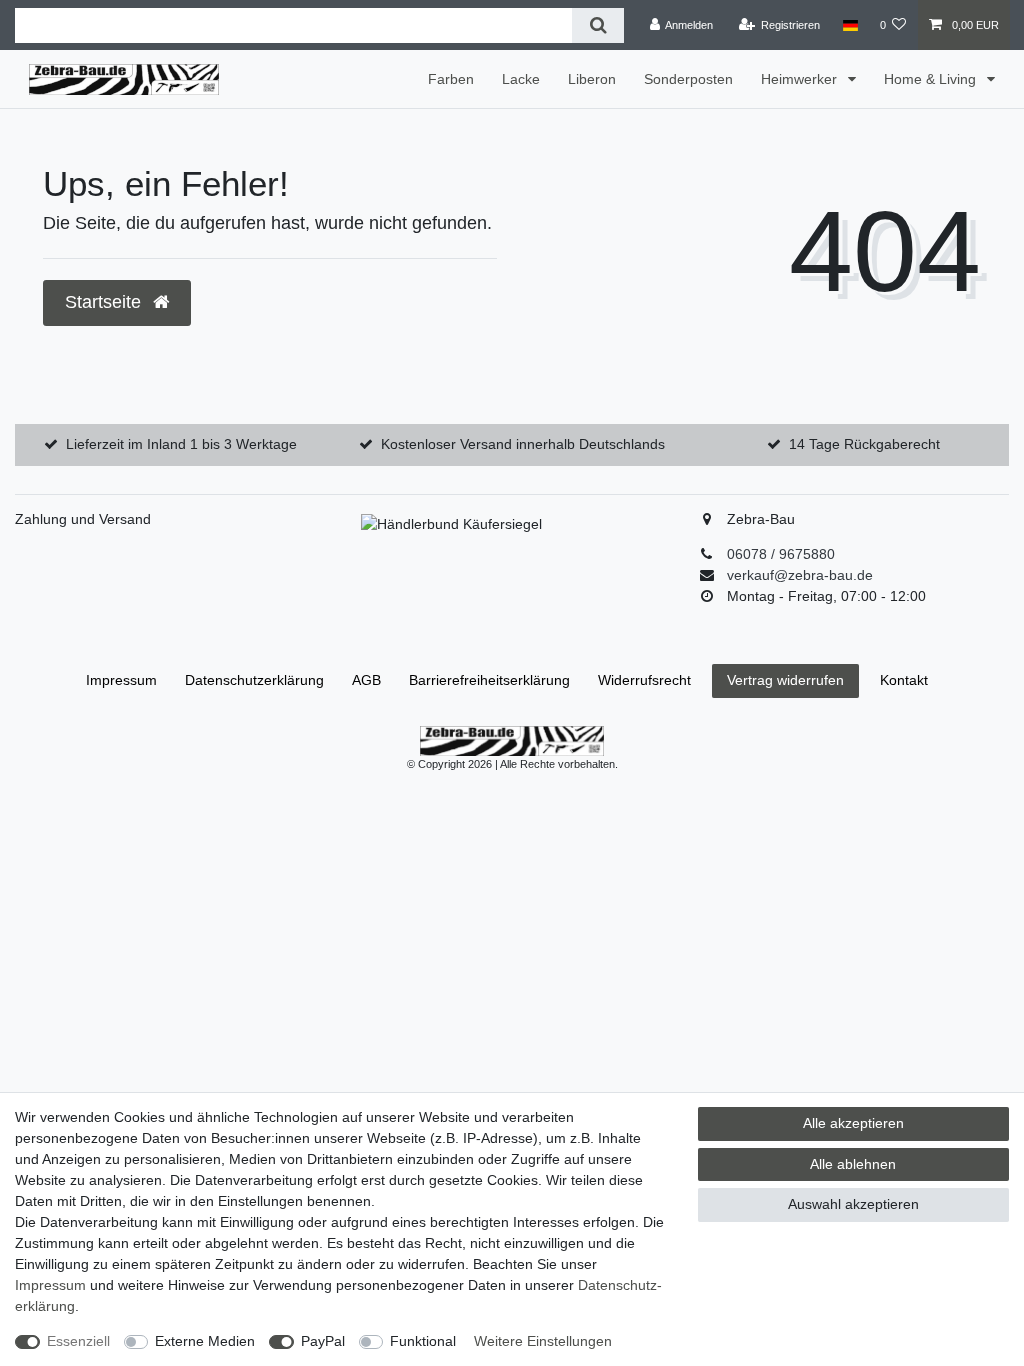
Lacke (521, 79)
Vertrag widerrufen (785, 680)
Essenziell (78, 1341)
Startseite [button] (105, 302)
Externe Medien (205, 1341)
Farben (451, 79)
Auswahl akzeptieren (853, 1204)
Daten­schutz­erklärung (254, 680)
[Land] (849, 25)
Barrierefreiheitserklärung (489, 680)
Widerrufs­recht (644, 680)
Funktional (423, 1341)
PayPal (323, 1341)
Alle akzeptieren (853, 1123)
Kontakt (904, 680)
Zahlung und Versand (83, 519)
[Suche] (597, 25)
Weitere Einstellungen (543, 1341)
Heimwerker (801, 79)
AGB (366, 680)
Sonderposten (688, 79)
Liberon (592, 79)
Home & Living (932, 79)
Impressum (121, 680)
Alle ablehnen (853, 1164)
